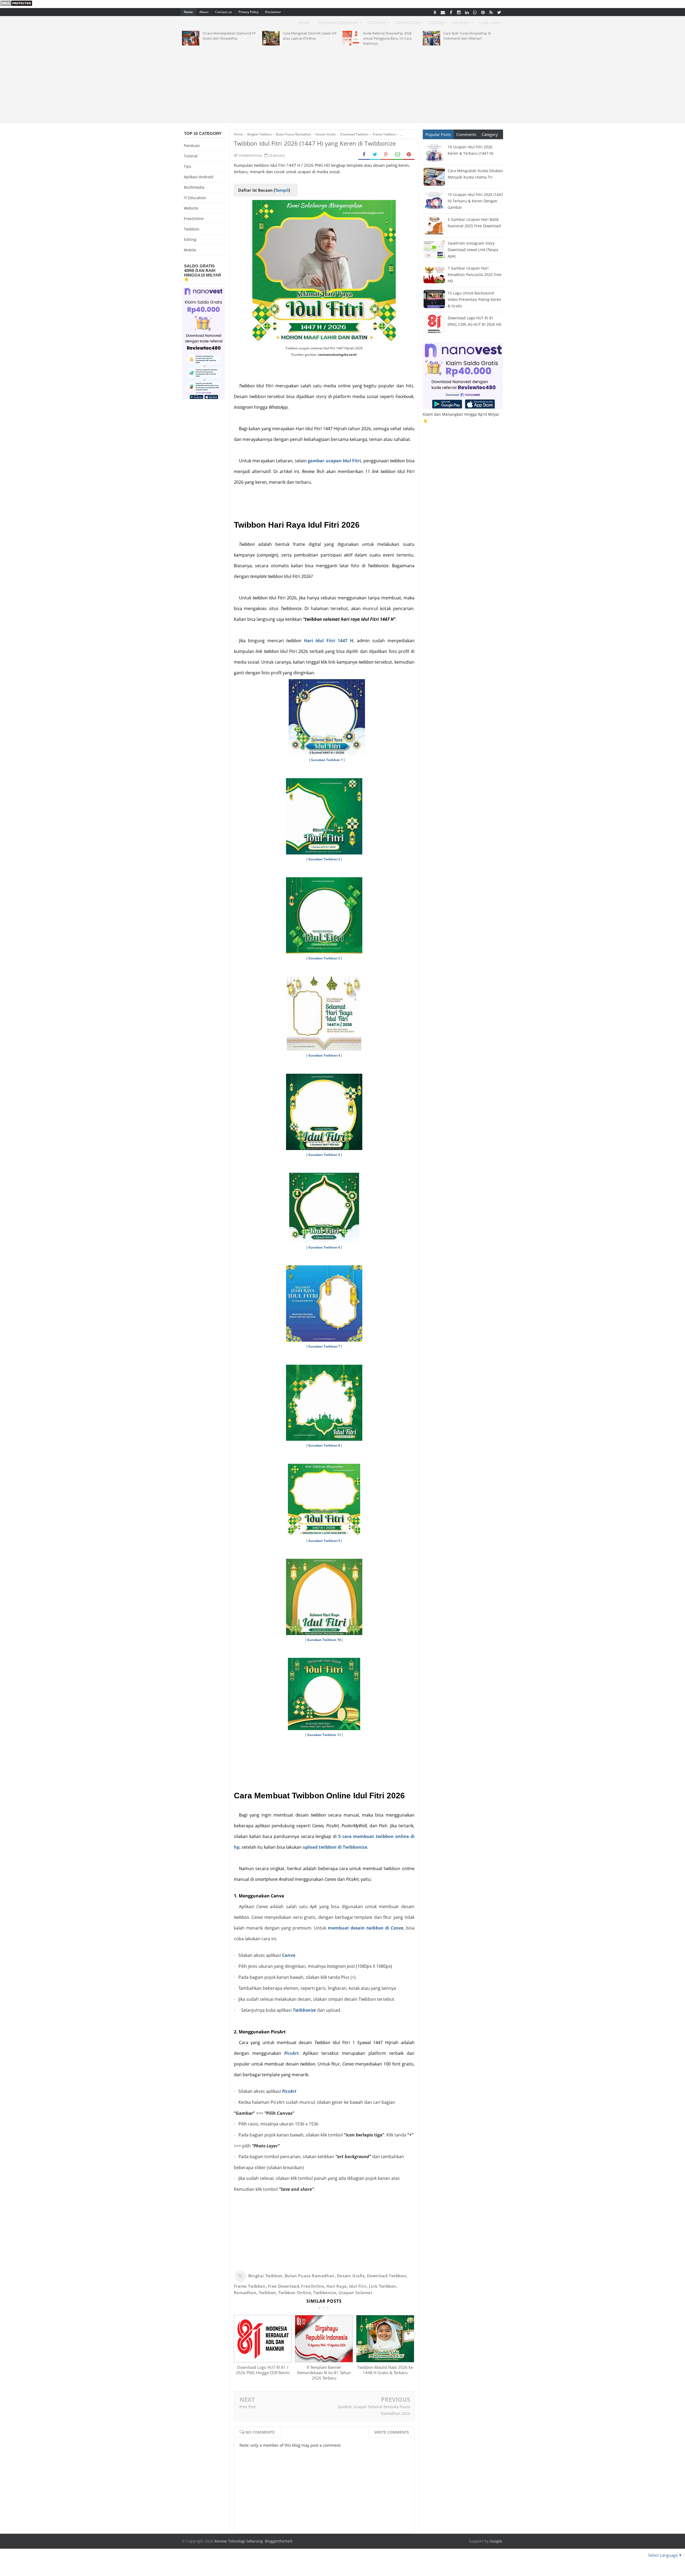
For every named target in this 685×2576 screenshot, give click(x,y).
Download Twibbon (387, 2276)
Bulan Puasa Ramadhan (310, 2276)
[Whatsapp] (475, 12)
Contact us (224, 12)
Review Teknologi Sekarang (239, 2541)
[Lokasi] (435, 12)
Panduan (192, 145)
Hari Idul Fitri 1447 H (329, 641)
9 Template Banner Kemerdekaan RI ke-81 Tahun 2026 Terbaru (324, 2373)
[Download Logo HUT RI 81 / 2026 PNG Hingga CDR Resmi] (263, 2361)
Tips (188, 166)
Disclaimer (273, 12)
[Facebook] (451, 12)
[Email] (443, 12)
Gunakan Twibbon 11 (324, 1735)
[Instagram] (459, 12)
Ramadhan (245, 2293)
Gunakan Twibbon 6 (324, 1247)
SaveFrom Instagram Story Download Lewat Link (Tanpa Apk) (473, 250)
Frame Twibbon (250, 2286)
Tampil (282, 190)
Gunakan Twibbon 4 (324, 1055)
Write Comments (392, 2432)
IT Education (195, 198)
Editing (190, 239)
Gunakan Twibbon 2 (324, 859)
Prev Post (248, 2407)
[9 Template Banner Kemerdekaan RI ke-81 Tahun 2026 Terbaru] (324, 2361)
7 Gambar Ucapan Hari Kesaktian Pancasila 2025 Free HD (475, 275)
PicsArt (291, 2053)
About (204, 12)
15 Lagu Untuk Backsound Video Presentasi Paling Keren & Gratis (474, 299)
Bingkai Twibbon (265, 2276)
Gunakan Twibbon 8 (324, 1445)
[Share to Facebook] (364, 155)
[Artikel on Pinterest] (483, 12)
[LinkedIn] (467, 12)
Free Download (283, 2286)
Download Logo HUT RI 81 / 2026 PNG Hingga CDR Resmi (263, 2370)
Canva (289, 1955)
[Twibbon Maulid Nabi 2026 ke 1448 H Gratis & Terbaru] (385, 2361)
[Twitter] (499, 12)
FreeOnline (313, 2286)
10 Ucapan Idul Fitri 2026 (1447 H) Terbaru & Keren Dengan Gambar (475, 201)
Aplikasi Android (199, 177)
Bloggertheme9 (279, 2541)
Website (191, 208)
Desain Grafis (351, 2276)
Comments (466, 134)
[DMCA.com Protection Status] (16, 5)
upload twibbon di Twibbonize (335, 1847)
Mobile (190, 250)
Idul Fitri (358, 2286)
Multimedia (194, 187)
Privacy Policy (248, 12)
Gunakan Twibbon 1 (327, 760)
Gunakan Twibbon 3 (324, 958)
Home (188, 12)
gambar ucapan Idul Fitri (334, 461)
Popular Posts (438, 134)
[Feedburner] (491, 12)
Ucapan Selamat (355, 2293)
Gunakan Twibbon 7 (324, 1346)
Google (496, 2541)
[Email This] (398, 155)
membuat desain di (366, 1928)
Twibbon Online (295, 2293)
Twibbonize (304, 2010)
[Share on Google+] (386, 155)
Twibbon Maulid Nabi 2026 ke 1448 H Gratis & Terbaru (385, 2370)
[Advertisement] (342, 83)
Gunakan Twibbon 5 (324, 1155)
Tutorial (191, 156)
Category (490, 134)
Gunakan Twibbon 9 (324, 1541)
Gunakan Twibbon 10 (324, 1640)
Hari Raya (336, 2286)
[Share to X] (375, 155)
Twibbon (267, 2293)
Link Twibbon (383, 2286)
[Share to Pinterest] (409, 155)
